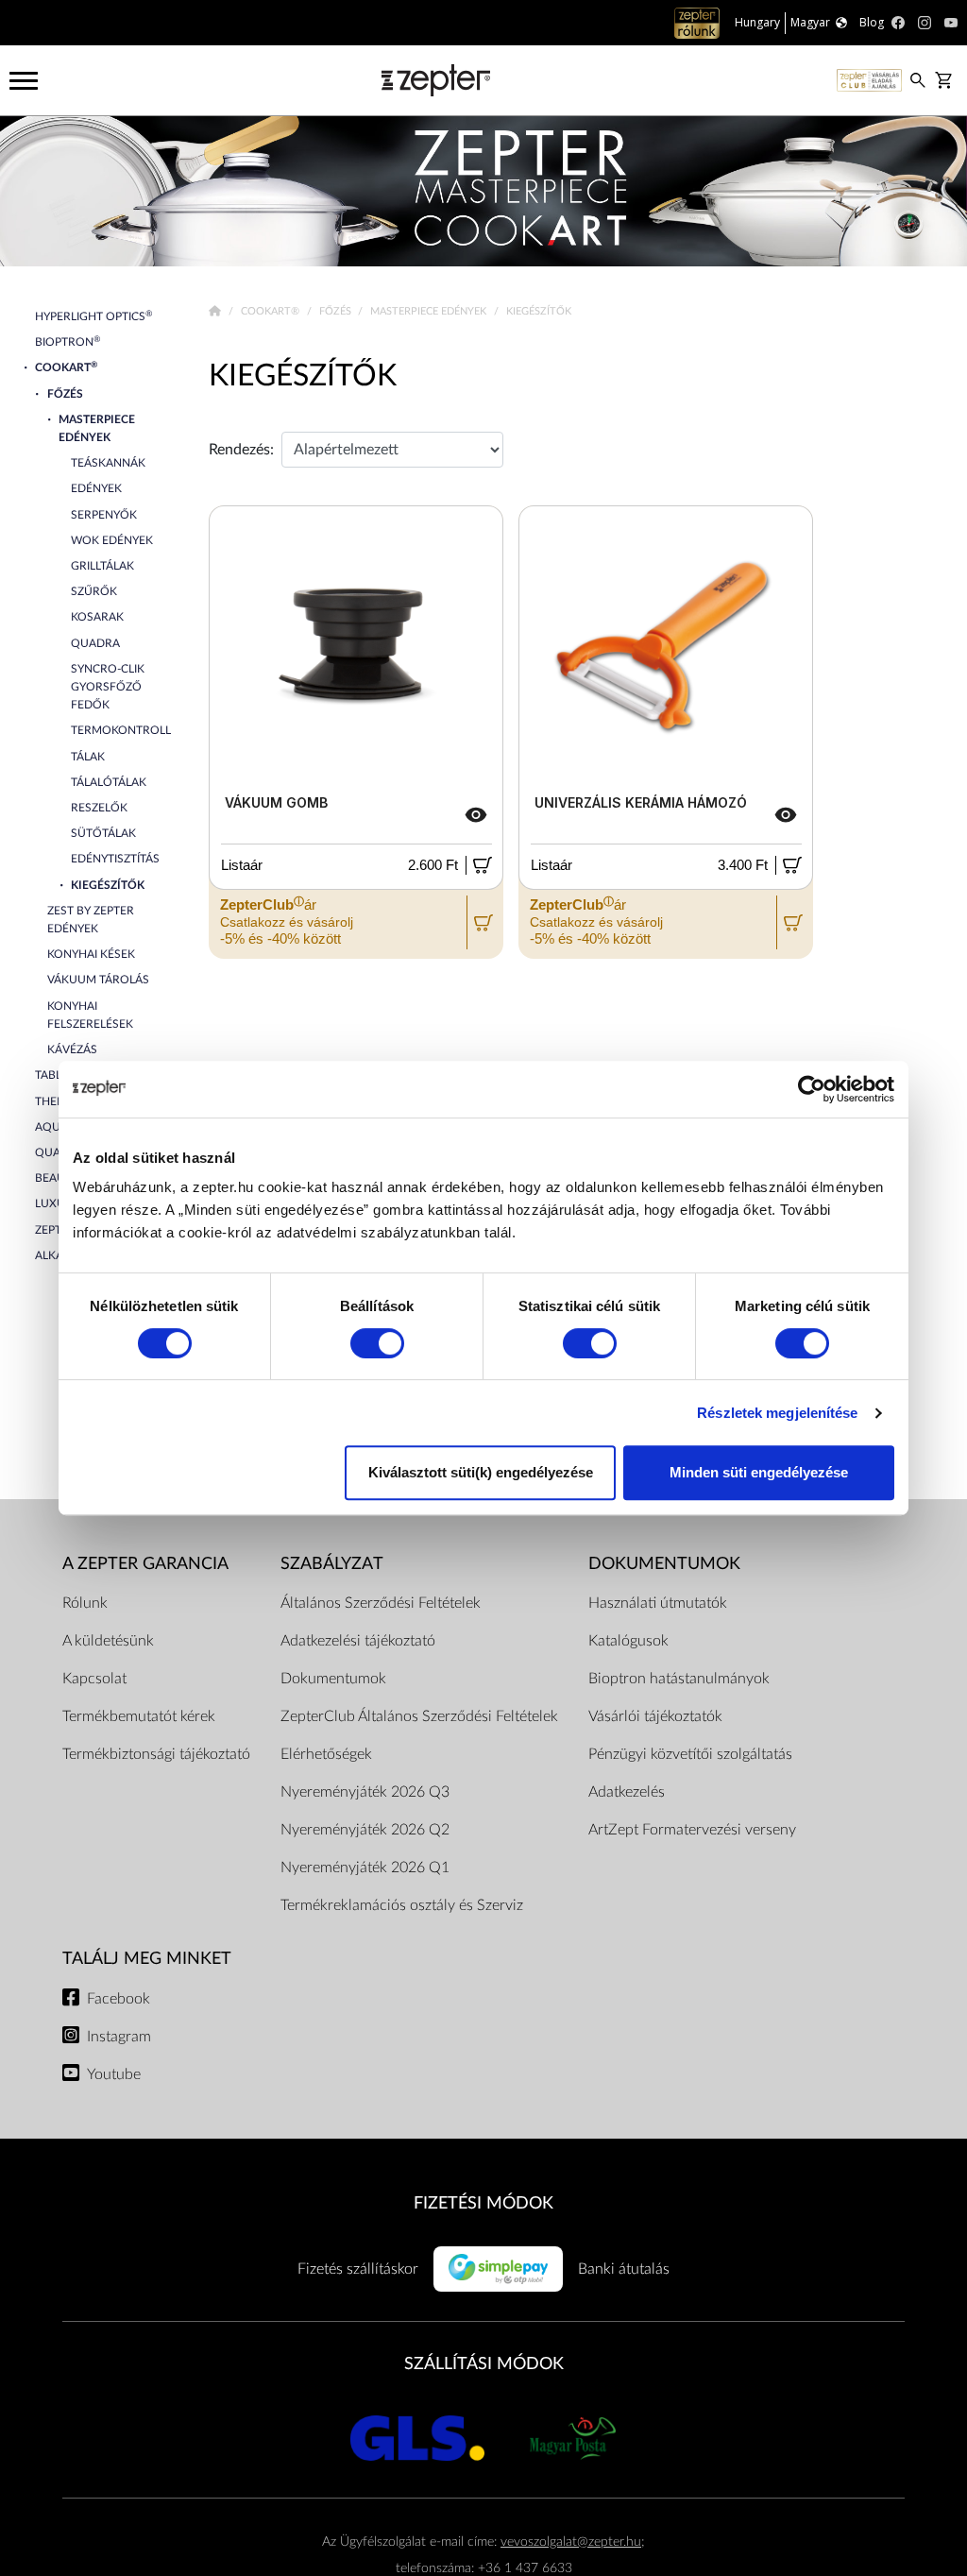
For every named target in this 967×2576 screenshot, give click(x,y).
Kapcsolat (94, 1679)
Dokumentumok (333, 1679)
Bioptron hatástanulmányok (679, 1679)
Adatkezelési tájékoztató (358, 1641)
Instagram (119, 2037)
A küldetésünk (108, 1641)
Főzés (337, 311)
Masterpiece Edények (430, 311)
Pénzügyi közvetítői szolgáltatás (690, 1754)
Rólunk (85, 1603)
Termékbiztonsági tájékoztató (156, 1754)
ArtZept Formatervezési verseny (692, 1830)
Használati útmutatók (658, 1603)
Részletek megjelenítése (777, 1413)
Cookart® (271, 311)
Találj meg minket (147, 1959)
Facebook (119, 1999)
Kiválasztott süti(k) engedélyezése (481, 1472)
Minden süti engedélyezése (759, 1472)
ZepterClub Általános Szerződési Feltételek (419, 1716)
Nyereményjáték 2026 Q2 (365, 1830)
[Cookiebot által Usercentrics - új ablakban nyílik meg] (812, 1089)
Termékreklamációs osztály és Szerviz (402, 1905)
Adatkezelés (627, 1792)
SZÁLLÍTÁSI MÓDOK (484, 2364)
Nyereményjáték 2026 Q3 (365, 1792)
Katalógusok (628, 1641)
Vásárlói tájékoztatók (655, 1716)
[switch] (377, 1343)
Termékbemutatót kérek (139, 1716)
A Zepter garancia (145, 1564)
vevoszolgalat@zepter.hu (571, 2542)
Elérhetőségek (326, 1754)
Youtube (114, 2074)
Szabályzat (332, 1564)
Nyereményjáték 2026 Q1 (365, 1868)
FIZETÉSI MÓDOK (483, 2203)
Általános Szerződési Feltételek (381, 1603)
